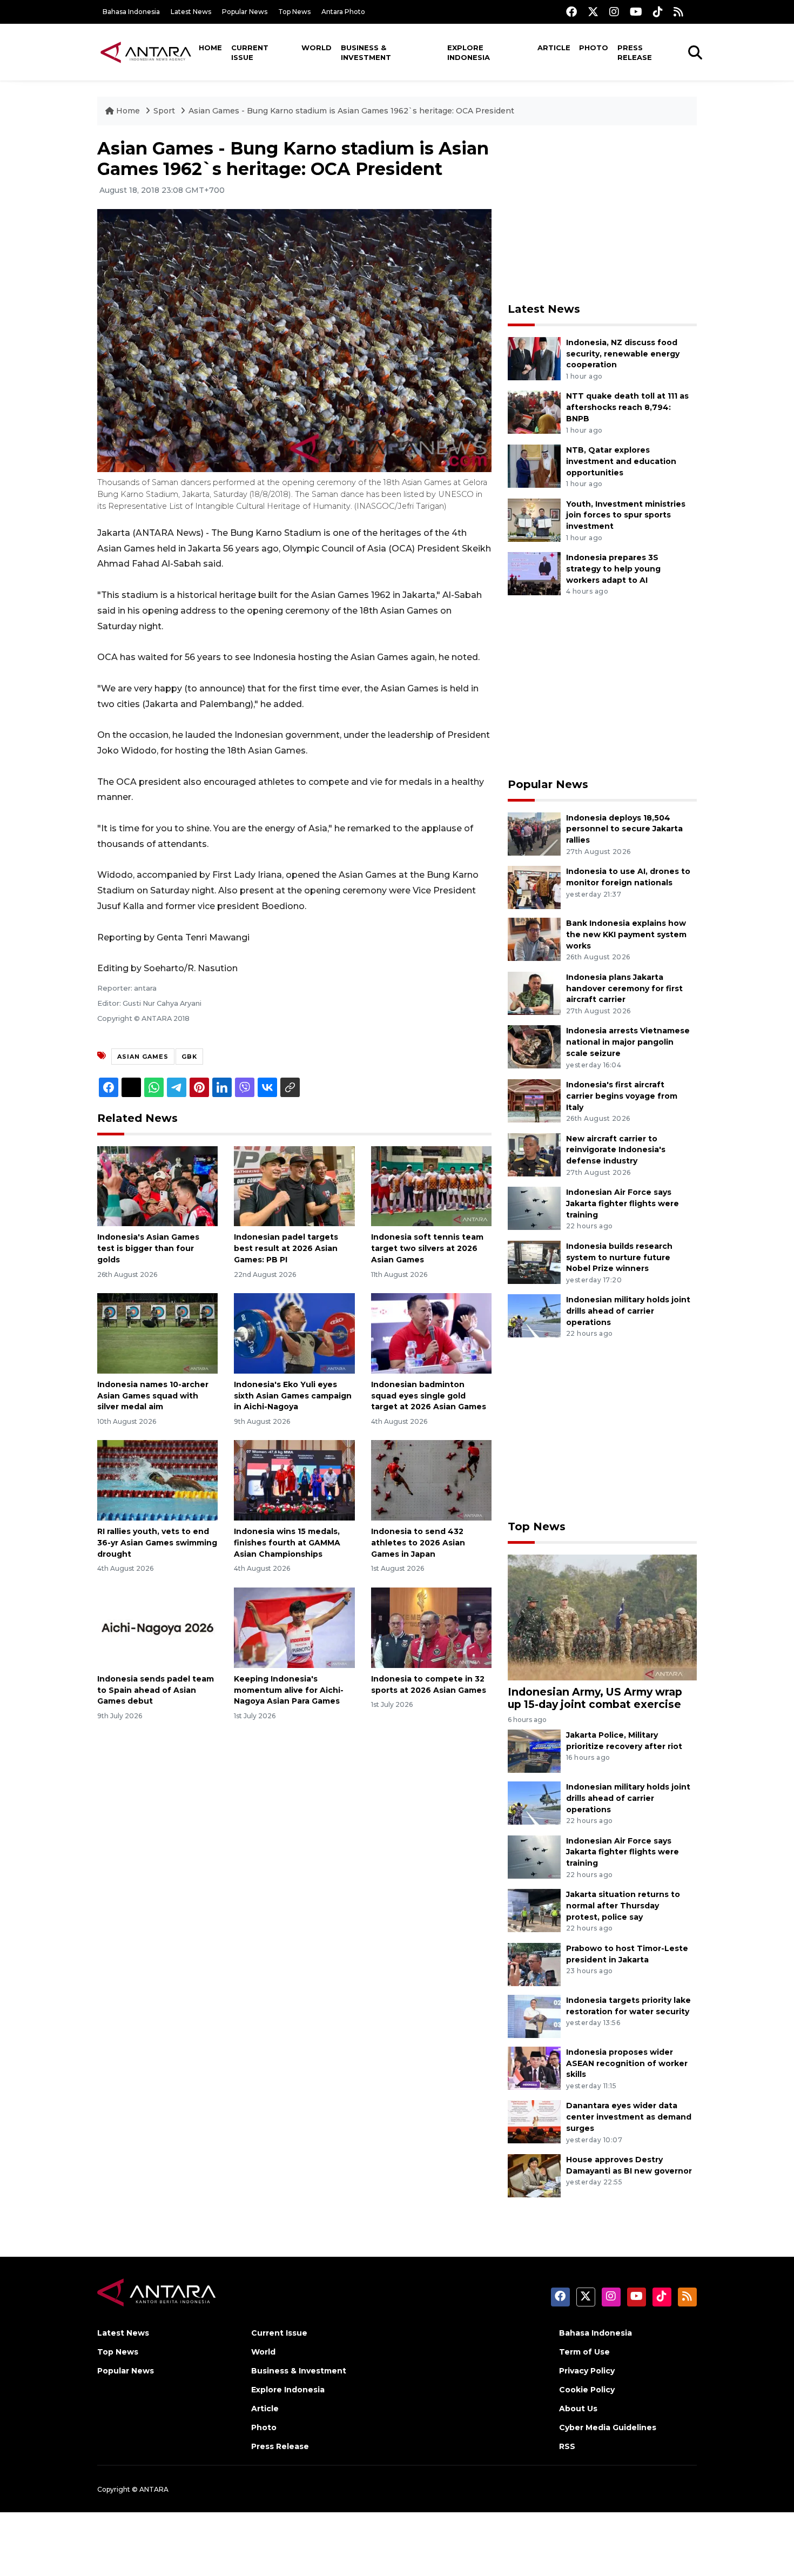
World (317, 48)
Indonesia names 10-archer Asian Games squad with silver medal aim (153, 1396)
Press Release (635, 52)
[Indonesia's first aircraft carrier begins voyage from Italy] (534, 1100)
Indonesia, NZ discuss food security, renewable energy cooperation (623, 354)
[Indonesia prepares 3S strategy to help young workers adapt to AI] (534, 573)
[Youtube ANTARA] (636, 12)
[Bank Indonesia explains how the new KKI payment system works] (534, 939)
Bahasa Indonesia (131, 12)
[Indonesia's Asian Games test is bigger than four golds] (157, 1185)
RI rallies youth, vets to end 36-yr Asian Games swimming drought (157, 1543)
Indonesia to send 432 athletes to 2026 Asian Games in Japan (418, 1543)
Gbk (189, 1057)
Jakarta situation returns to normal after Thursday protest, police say (623, 1906)
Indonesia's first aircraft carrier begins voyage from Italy (622, 1096)
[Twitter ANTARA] (593, 12)
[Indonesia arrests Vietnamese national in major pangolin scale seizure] (534, 1047)
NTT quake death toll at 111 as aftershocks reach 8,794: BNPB (627, 407)
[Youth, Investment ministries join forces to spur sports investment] (534, 519)
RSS (567, 2446)
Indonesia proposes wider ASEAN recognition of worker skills (627, 2063)
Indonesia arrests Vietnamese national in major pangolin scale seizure (628, 1042)
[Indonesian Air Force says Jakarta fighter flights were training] (534, 1208)
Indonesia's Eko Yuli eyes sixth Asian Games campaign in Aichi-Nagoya (293, 1396)
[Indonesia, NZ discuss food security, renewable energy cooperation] (534, 358)
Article (554, 48)
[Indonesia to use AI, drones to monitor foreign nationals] (534, 887)
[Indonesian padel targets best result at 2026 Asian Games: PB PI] (294, 1185)
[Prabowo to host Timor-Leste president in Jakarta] (534, 1964)
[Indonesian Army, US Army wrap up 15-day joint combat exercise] (602, 1617)
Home (210, 48)
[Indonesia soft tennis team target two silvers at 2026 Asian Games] (431, 1185)
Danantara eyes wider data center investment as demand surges (629, 2117)
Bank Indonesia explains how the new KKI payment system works (626, 934)
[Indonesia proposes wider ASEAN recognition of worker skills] (534, 2067)
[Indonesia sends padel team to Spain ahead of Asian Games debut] (157, 1627)
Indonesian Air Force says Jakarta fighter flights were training (623, 1203)
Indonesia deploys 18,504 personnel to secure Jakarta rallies (624, 829)
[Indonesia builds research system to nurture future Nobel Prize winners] (534, 1262)
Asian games (143, 1057)
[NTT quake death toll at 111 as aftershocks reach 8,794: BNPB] (534, 412)
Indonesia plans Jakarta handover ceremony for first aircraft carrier (624, 988)
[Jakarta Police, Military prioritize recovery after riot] (534, 1750)
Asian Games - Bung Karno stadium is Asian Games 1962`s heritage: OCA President (351, 111)
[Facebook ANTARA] (571, 12)
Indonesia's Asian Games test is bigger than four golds (148, 1248)
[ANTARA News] (146, 52)
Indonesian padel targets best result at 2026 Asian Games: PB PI (286, 1248)
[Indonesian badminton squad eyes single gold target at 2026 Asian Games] (431, 1333)
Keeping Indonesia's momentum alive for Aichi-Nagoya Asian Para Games (289, 1690)
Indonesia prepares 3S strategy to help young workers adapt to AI (613, 569)
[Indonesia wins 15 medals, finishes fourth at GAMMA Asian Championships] (294, 1480)
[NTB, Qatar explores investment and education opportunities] (534, 465)
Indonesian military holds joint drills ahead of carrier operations (628, 1311)
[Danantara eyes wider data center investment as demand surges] (534, 2121)
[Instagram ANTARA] (614, 12)
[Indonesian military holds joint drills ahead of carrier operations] (534, 1316)
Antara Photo (343, 12)
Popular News (245, 12)
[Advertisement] (602, 214)
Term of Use (584, 2352)
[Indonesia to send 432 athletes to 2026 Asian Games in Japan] (431, 1480)
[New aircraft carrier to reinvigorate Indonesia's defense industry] (534, 1154)
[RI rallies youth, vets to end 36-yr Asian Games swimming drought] (157, 1480)
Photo (594, 48)
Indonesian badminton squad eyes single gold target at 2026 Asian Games (429, 1396)
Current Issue (250, 52)
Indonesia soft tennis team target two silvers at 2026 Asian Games (427, 1248)
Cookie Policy (587, 2390)
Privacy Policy (587, 2371)
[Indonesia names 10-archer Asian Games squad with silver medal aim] (157, 1333)
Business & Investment (366, 52)
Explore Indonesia (469, 52)
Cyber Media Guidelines (608, 2427)
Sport (164, 111)
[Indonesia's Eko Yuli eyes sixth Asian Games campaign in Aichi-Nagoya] (294, 1333)
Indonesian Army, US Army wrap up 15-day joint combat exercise (595, 1698)
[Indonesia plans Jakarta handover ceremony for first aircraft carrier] (534, 993)
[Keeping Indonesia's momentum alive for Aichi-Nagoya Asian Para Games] (294, 1627)
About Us (578, 2409)
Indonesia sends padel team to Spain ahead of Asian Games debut (156, 1690)
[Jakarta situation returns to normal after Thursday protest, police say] (534, 1910)
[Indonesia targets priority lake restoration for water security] (534, 2016)
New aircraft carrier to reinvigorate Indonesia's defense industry (616, 1150)
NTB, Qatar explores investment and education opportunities (621, 461)
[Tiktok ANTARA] (658, 12)
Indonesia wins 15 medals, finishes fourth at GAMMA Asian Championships (287, 1543)
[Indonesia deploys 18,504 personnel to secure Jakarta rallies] (534, 833)
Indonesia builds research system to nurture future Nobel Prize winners (619, 1257)
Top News (294, 12)
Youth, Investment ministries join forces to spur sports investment (626, 515)
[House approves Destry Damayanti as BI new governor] (534, 2175)
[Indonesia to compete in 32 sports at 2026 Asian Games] (431, 1627)
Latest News (191, 12)
